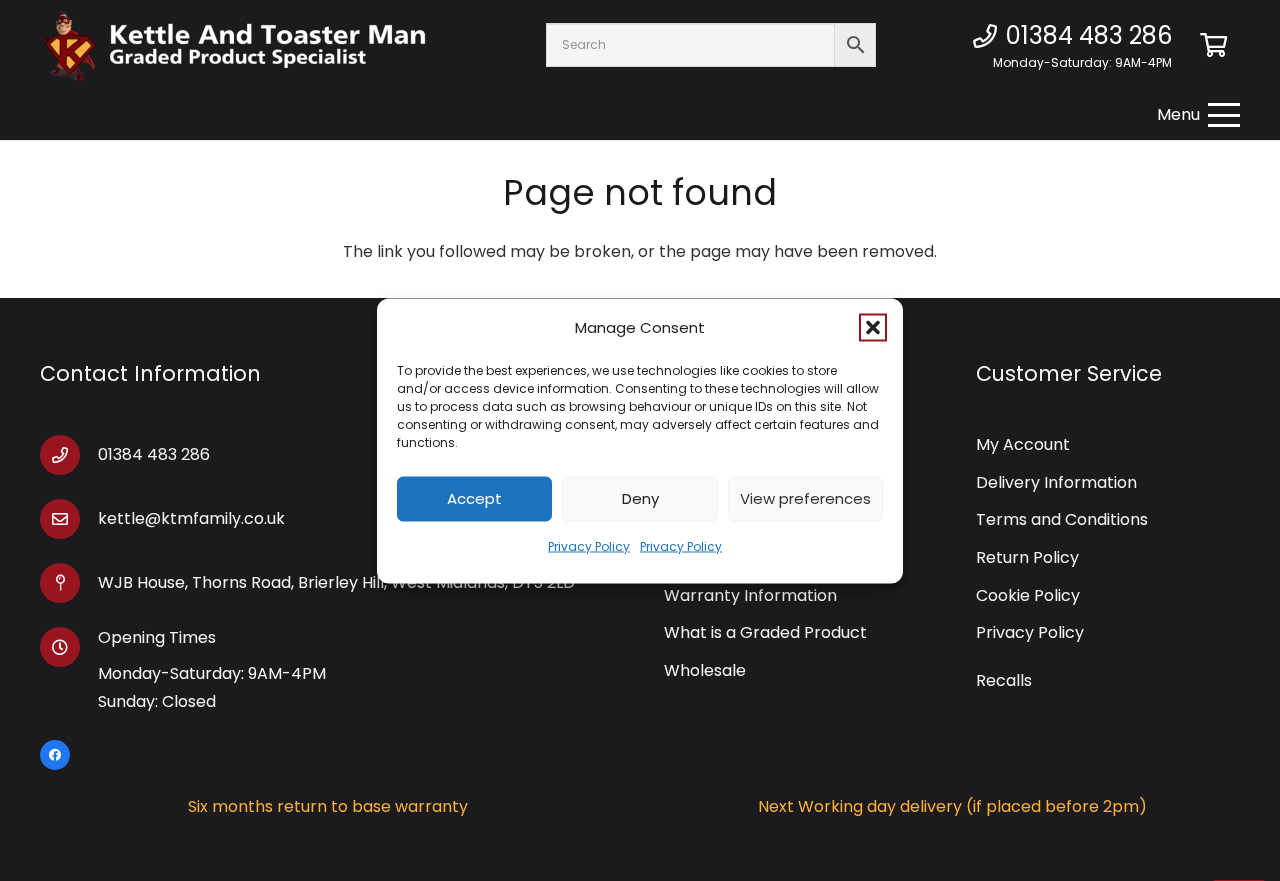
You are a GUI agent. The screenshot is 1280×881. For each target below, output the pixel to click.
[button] (873, 327)
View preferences (805, 498)
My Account (1023, 444)
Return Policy (1027, 557)
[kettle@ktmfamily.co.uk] (69, 519)
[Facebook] (55, 755)
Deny (640, 498)
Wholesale (705, 670)
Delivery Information (1056, 482)
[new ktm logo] (234, 45)
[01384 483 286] (69, 455)
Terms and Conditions (1062, 519)
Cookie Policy (1028, 595)
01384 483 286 (154, 454)
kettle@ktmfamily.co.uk (191, 518)
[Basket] (1213, 45)
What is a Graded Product (765, 632)
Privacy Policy (589, 545)
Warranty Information (750, 595)
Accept (474, 498)
